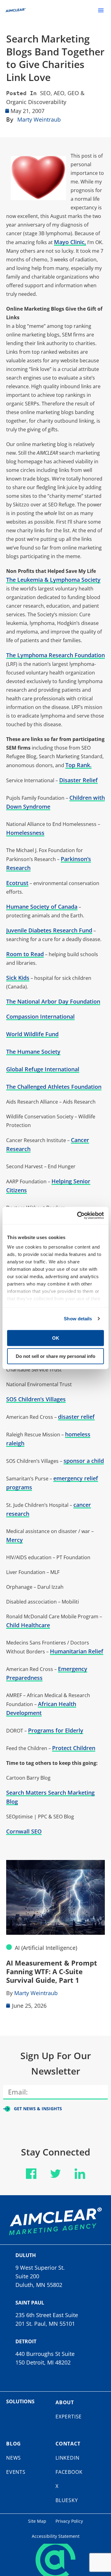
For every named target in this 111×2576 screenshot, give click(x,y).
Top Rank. (78, 765)
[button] (101, 10)
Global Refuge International (43, 1069)
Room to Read (25, 954)
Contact (68, 2444)
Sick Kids (18, 978)
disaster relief (76, 1417)
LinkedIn (67, 2458)
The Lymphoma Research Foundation (55, 655)
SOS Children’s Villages (36, 1399)
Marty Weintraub (39, 119)
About (65, 2402)
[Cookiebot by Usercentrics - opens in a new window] (78, 1216)
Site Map (37, 2521)
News (14, 2458)
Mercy (14, 1540)
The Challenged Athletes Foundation (54, 1087)
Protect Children (74, 1748)
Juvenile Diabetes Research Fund (49, 930)
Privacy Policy (69, 2521)
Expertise (69, 2417)
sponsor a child (84, 1461)
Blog (14, 2444)
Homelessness (25, 833)
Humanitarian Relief (77, 1651)
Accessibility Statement (56, 2536)
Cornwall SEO (24, 1831)
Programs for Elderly (56, 1730)
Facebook (69, 2472)
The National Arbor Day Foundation (53, 1001)
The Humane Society (33, 1052)
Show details (78, 1319)
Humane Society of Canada (42, 907)
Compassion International (40, 1016)
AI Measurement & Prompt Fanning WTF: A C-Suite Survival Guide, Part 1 (52, 1971)
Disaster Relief (78, 780)
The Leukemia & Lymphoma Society (53, 580)
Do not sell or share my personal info (55, 1356)
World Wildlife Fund (32, 1034)
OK (56, 1338)
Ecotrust (17, 883)
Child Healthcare (28, 1625)
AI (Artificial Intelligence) (46, 1948)
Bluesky (67, 2500)
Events (16, 2472)
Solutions (20, 2401)
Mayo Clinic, (70, 242)
